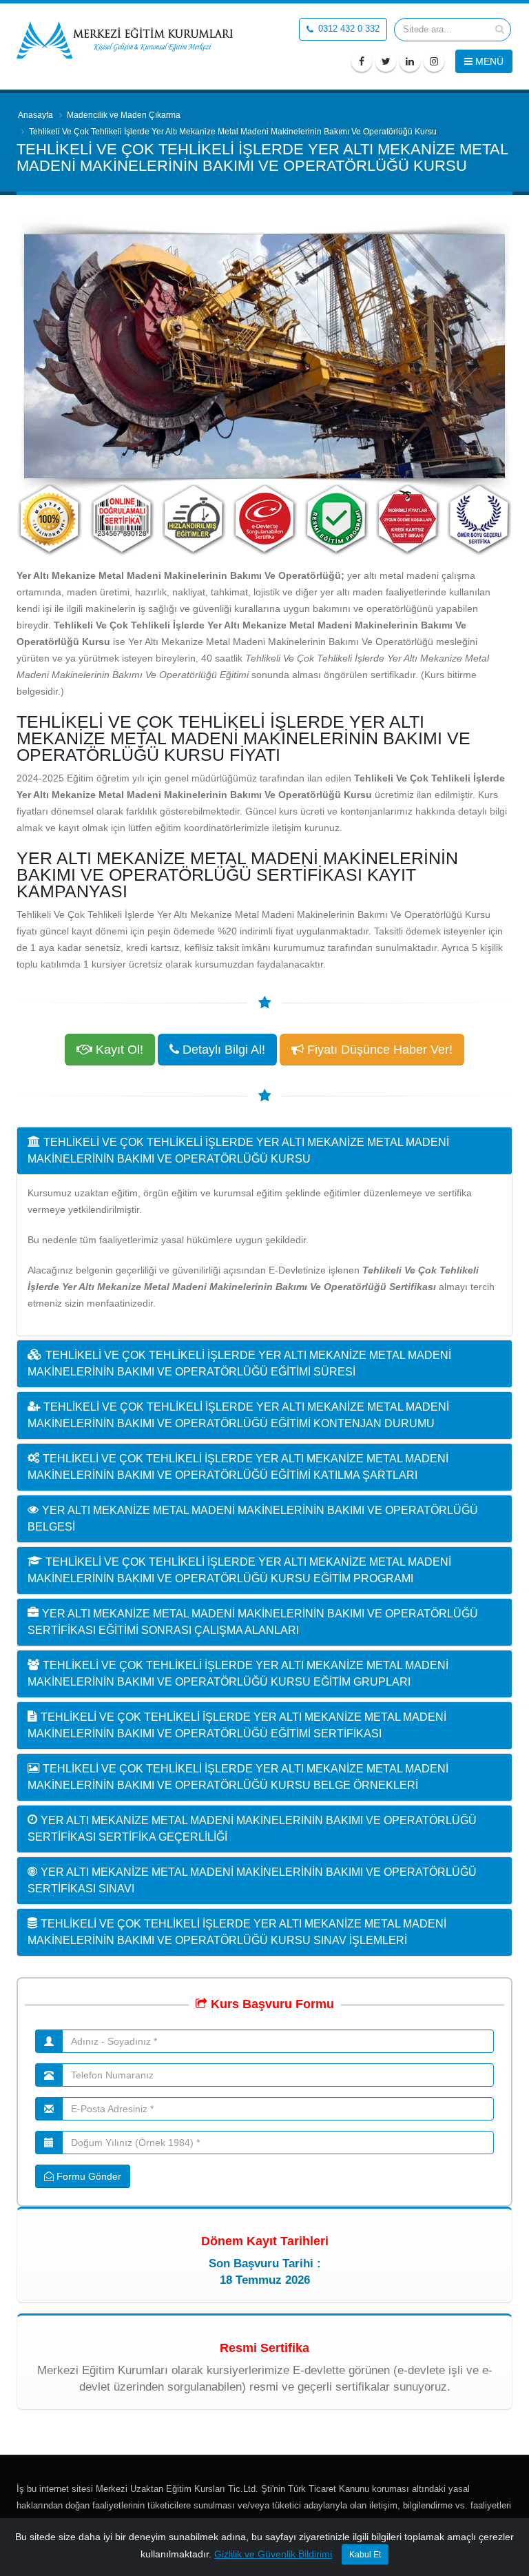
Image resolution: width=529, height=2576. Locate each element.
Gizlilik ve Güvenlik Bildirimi (273, 2554)
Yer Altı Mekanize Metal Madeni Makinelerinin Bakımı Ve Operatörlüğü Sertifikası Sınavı (252, 1880)
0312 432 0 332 (348, 29)
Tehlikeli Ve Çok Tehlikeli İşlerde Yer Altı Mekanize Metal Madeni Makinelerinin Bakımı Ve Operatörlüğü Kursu (238, 1151)
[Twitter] (386, 61)
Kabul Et (365, 2555)
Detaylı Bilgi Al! (222, 1050)
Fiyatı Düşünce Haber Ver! (378, 1050)
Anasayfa (35, 115)
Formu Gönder (87, 2176)
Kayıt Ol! (118, 1050)
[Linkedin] (410, 61)
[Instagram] (434, 61)
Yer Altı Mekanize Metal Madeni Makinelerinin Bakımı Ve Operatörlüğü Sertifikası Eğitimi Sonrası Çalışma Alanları (253, 1622)
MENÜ (488, 61)
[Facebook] (362, 61)
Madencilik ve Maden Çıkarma (124, 115)
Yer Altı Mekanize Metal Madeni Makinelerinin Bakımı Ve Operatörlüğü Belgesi (253, 1519)
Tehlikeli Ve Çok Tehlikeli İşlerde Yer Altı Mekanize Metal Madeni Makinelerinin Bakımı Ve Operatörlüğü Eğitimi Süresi (239, 1363)
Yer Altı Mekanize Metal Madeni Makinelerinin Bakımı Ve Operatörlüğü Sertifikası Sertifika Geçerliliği (252, 1829)
